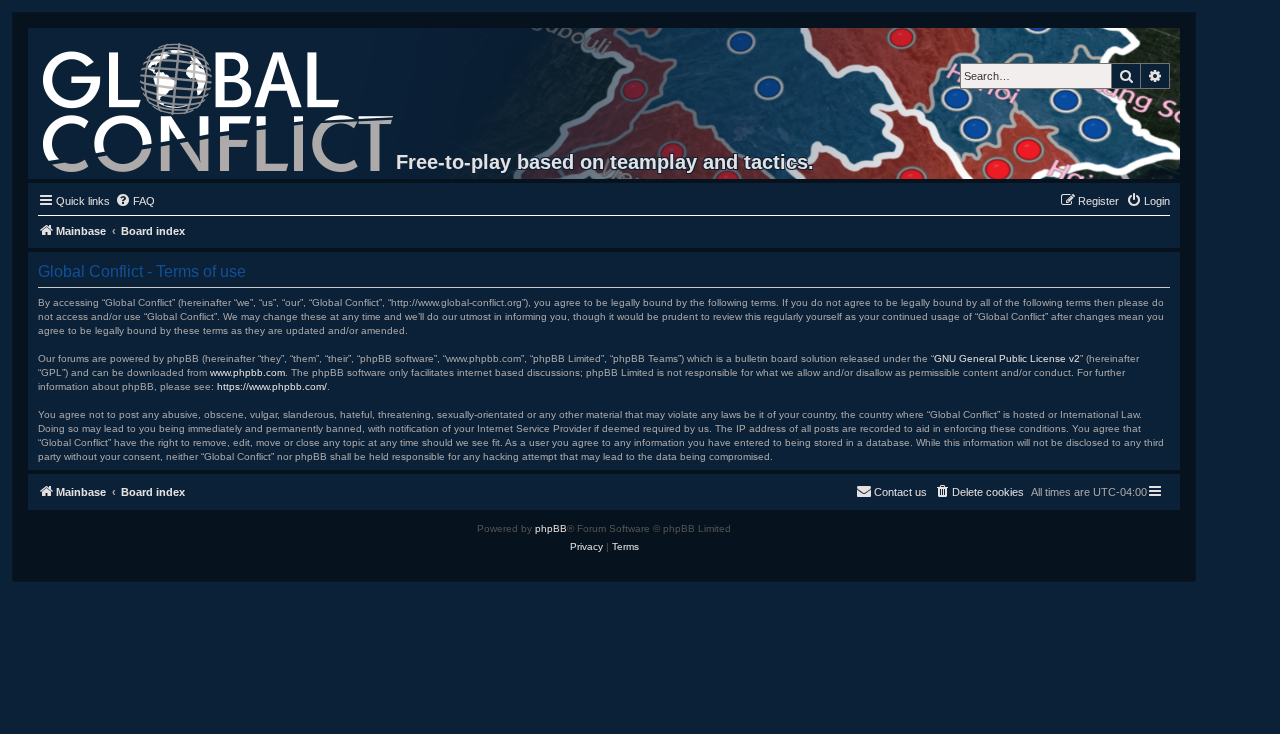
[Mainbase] (219, 103)
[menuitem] (135, 201)
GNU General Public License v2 (1007, 358)
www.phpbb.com (247, 372)
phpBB (551, 528)
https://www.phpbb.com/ (272, 386)
